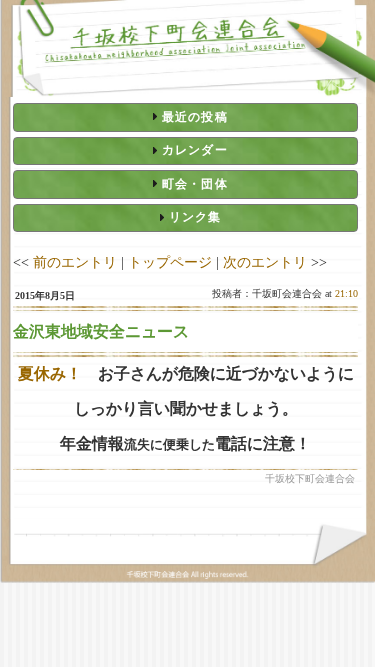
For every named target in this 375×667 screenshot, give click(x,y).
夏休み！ (58, 373)
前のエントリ (75, 262)
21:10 (346, 293)
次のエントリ (265, 262)
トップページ (170, 262)
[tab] (185, 117)
